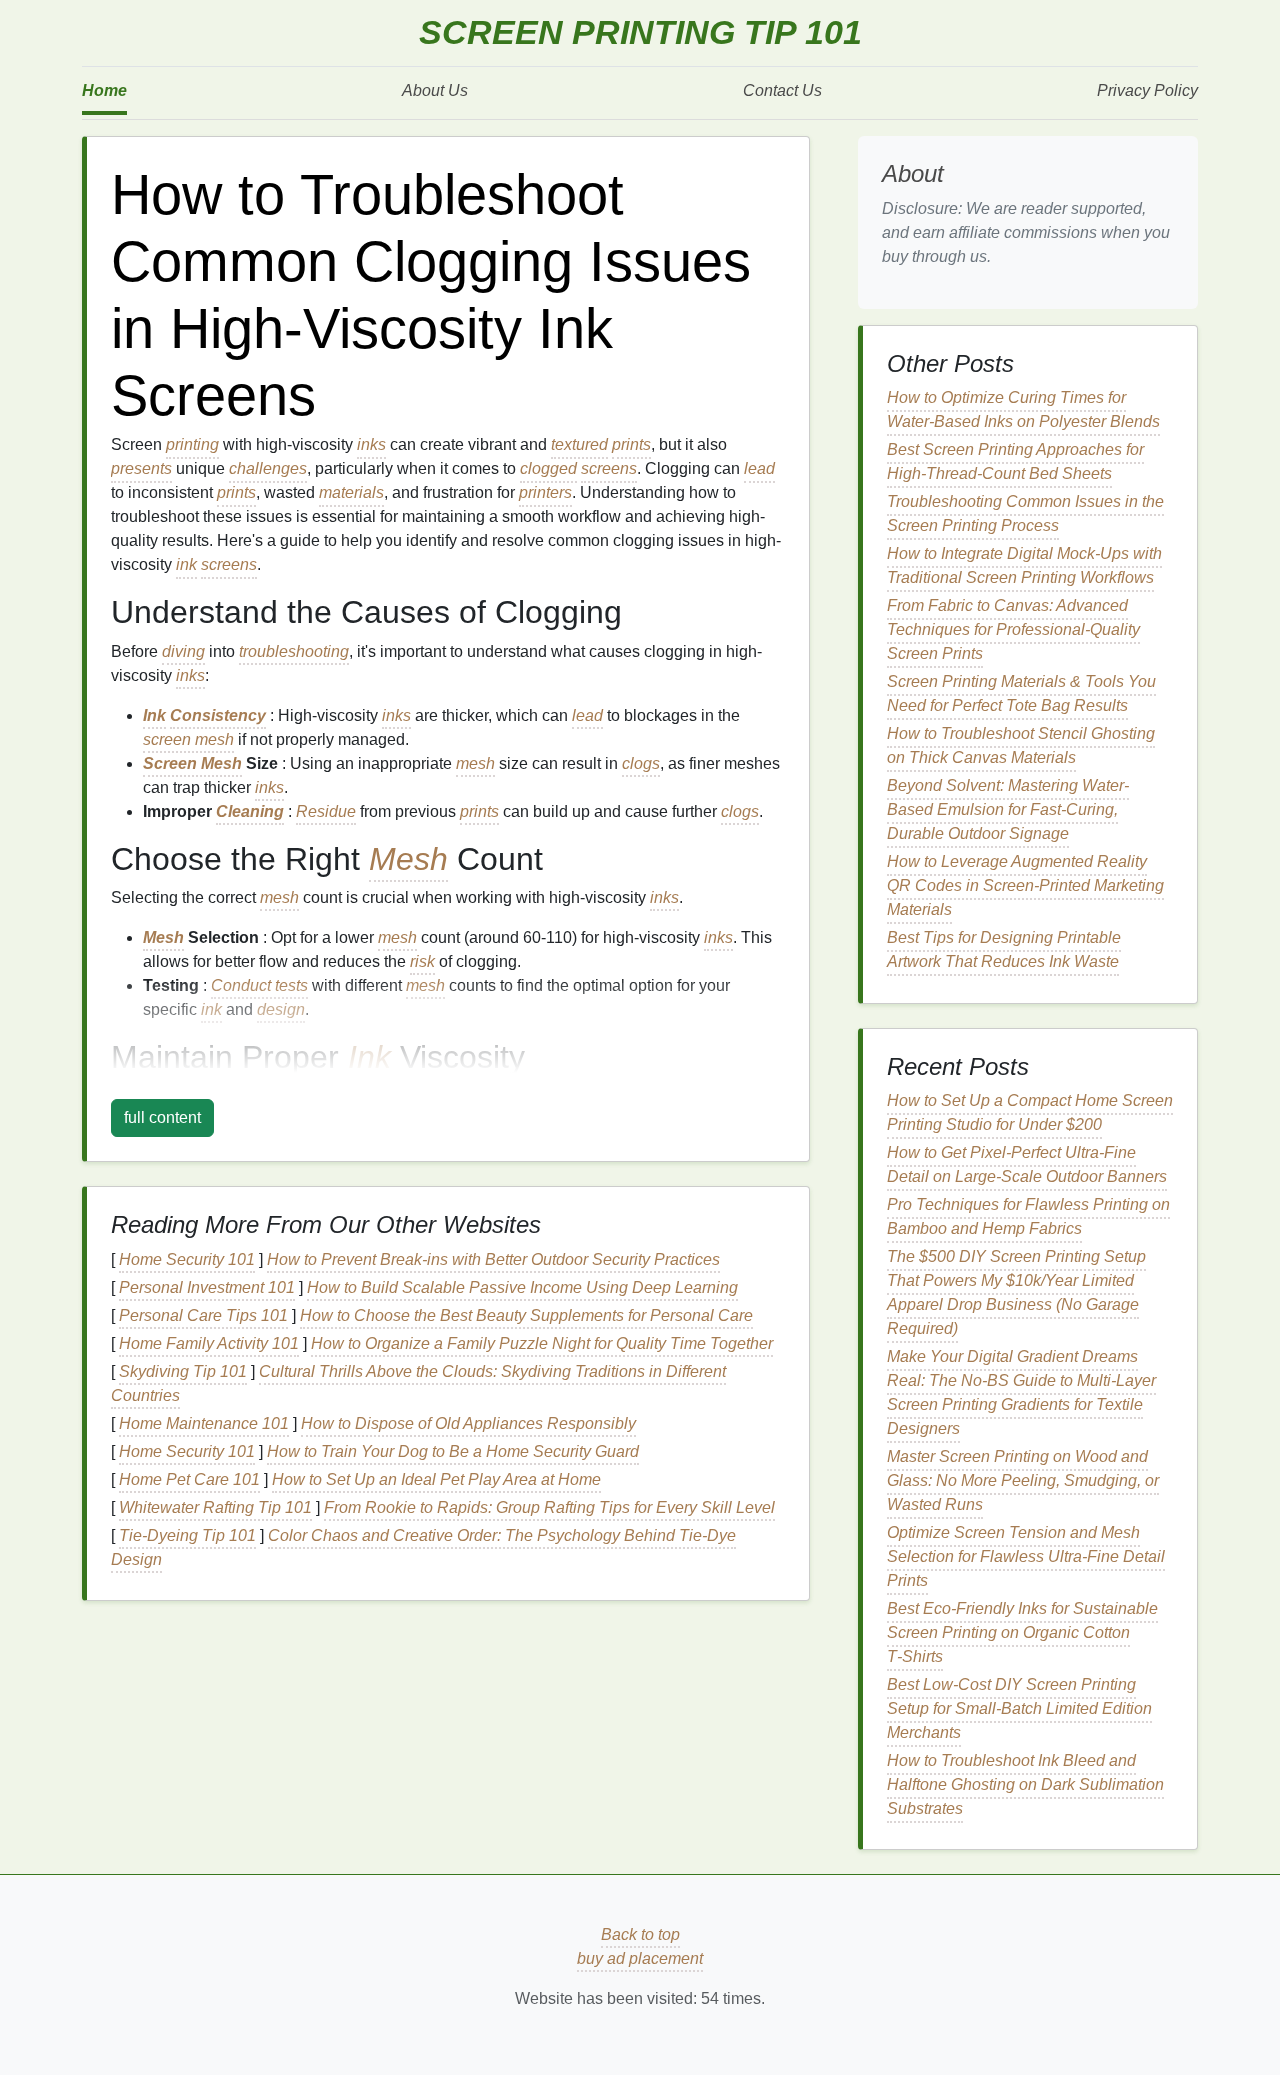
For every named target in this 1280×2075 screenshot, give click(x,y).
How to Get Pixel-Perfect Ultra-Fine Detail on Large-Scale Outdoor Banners (1027, 1164)
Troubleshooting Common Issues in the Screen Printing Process (1025, 513)
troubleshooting (294, 651)
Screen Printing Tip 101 (640, 32)
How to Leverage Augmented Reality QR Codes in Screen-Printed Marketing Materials (1025, 885)
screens (609, 468)
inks (371, 444)
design (281, 1009)
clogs (641, 763)
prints (631, 444)
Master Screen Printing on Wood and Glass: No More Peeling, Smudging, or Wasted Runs (1023, 1480)
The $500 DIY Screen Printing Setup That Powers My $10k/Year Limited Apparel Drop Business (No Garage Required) (1016, 1292)
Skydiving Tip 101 (183, 1371)
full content (162, 1117)
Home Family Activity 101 (209, 1343)
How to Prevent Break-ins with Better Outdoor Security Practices (493, 1259)
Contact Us (782, 90)
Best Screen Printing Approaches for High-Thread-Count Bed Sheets (1015, 461)
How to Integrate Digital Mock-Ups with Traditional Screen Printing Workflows (1024, 565)
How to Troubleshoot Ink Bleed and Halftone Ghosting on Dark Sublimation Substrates (1025, 1784)
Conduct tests (259, 985)
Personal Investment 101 (207, 1287)
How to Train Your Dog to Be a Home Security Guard (453, 1451)
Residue (326, 811)
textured (579, 444)
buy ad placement (640, 1958)
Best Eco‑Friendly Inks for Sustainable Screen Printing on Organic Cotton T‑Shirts (1022, 1632)
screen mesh (188, 739)
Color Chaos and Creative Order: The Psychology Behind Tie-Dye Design (423, 1547)
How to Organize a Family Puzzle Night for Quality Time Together (542, 1343)
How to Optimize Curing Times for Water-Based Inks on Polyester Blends (1023, 409)
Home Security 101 (187, 1259)
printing (192, 444)
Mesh (408, 859)
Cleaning (250, 811)
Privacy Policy (1147, 90)
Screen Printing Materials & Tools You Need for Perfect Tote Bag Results (1021, 693)
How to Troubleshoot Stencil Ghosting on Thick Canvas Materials (1021, 745)
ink (186, 564)
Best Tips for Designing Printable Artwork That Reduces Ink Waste (1004, 949)
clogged (548, 468)
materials (351, 492)
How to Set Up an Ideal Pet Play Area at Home (436, 1479)
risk (422, 961)
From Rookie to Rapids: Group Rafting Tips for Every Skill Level (549, 1507)
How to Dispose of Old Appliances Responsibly (468, 1423)
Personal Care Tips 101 (203, 1315)
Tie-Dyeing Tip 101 (187, 1535)
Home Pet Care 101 (189, 1479)
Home (104, 90)
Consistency (218, 715)
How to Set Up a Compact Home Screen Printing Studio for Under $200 (1030, 1112)
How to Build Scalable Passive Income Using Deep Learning (522, 1287)
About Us (435, 90)
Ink (154, 715)
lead (759, 468)
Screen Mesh (192, 763)
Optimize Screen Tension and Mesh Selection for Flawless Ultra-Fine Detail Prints (1026, 1556)
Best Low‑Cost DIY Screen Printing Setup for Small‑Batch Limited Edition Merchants (1019, 1708)
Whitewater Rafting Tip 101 (215, 1507)
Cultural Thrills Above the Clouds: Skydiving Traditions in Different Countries (418, 1383)
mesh (475, 763)
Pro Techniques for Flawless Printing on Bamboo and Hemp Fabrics (1028, 1216)
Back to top (640, 1934)
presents (141, 468)
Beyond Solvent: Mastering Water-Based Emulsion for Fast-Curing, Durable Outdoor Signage (1008, 809)
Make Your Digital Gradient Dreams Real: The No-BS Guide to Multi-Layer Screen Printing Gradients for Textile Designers (1021, 1392)
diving (183, 651)
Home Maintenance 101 (204, 1423)
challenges (268, 468)
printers (545, 492)
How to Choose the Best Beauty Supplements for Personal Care (526, 1315)
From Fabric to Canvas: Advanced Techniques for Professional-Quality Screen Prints (1013, 629)
